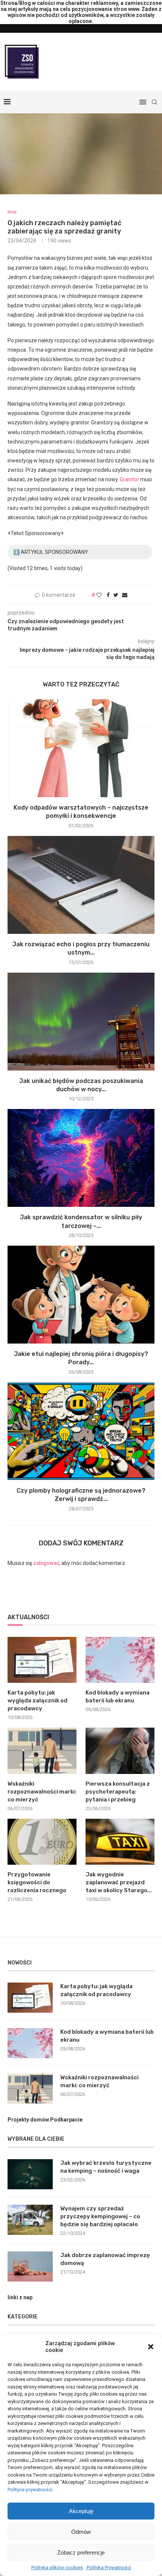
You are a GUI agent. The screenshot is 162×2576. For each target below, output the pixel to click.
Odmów (81, 2532)
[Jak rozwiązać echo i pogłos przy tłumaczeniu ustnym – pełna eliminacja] (81, 885)
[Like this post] (99, 595)
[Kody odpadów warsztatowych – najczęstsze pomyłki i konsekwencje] (81, 748)
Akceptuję (81, 2511)
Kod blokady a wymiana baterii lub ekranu (118, 1697)
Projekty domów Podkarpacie (45, 2120)
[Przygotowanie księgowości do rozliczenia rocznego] (42, 1842)
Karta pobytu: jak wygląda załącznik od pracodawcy (37, 1701)
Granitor (129, 479)
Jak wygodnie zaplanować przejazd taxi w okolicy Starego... (119, 1882)
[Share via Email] (125, 595)
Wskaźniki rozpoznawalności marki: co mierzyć (42, 1792)
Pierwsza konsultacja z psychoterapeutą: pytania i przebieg (118, 1792)
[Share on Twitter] (116, 595)
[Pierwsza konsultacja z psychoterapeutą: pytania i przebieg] (120, 1751)
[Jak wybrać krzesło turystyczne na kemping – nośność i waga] (30, 2174)
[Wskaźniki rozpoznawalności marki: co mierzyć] (42, 1751)
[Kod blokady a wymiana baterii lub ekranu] (120, 1660)
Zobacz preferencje (81, 2552)
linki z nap (20, 2297)
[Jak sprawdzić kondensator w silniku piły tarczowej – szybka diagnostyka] (81, 1158)
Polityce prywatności (30, 2490)
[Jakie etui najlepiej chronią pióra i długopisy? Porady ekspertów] (81, 1295)
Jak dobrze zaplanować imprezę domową (105, 2259)
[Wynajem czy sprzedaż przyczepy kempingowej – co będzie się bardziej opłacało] (30, 2220)
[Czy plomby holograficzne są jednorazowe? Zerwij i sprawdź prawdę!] (81, 1431)
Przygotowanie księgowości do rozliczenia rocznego (37, 1882)
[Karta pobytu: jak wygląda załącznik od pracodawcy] (42, 1660)
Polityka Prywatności (109, 2568)
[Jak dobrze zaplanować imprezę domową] (30, 2266)
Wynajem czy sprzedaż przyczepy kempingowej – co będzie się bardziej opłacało (100, 2216)
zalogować (46, 1563)
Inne (12, 212)
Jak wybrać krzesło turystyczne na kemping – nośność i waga (106, 2167)
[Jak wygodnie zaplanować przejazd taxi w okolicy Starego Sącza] (120, 1842)
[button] (151, 2347)
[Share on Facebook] (108, 595)
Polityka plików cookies (57, 2568)
